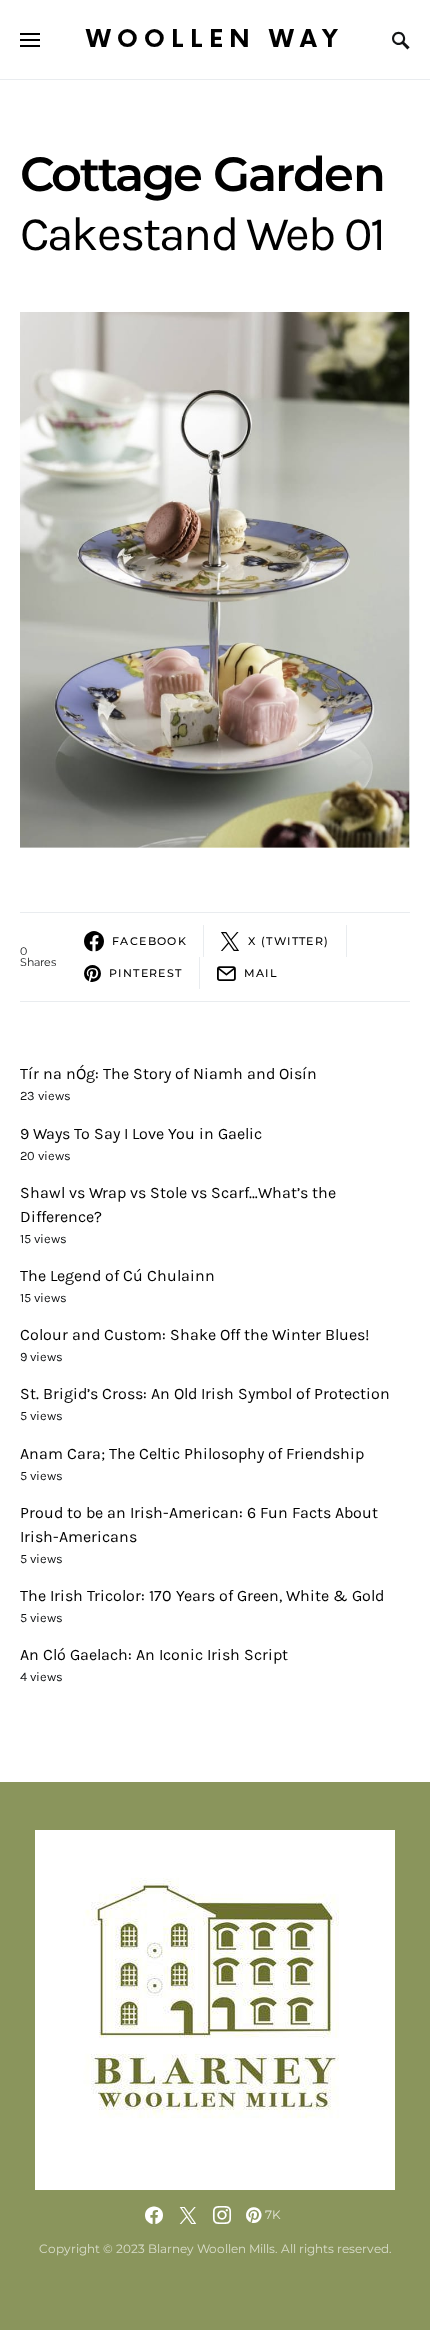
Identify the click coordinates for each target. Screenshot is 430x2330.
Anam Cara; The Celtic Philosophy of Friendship (192, 1453)
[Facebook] (154, 2215)
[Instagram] (222, 2215)
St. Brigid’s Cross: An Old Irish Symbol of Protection (205, 1393)
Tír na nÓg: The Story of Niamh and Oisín (168, 1073)
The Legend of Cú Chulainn (117, 1275)
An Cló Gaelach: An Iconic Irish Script (154, 1654)
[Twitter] (188, 2215)
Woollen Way (215, 39)
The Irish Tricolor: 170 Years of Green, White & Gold (202, 1595)
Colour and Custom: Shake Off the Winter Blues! (194, 1334)
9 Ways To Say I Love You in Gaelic (141, 1133)
